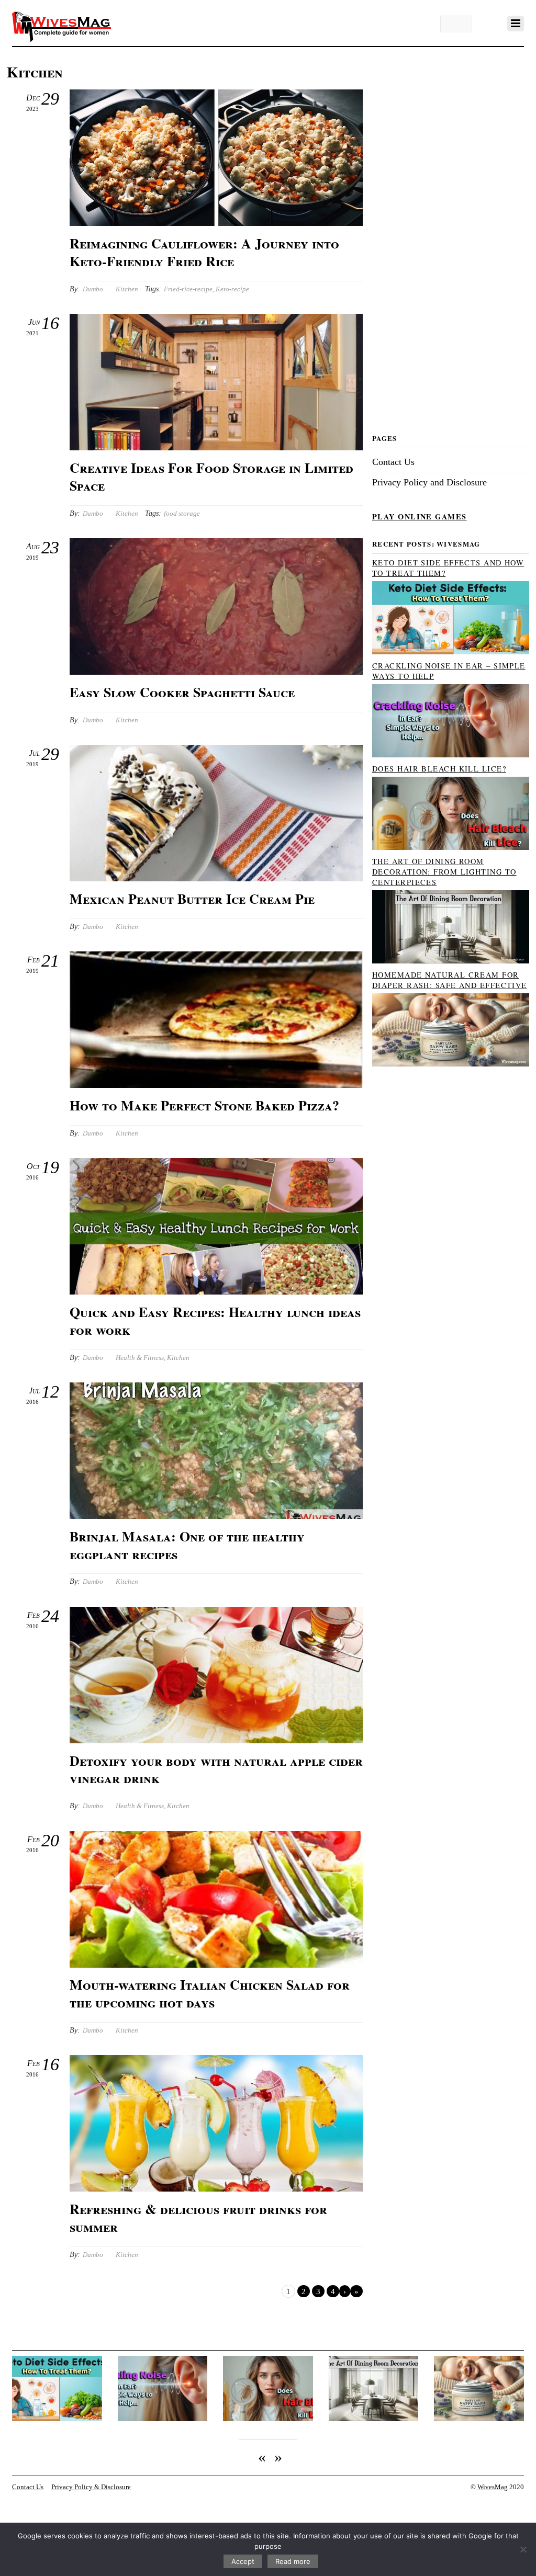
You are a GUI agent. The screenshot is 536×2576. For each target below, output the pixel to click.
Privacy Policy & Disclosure (91, 2487)
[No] (523, 2549)
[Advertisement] (451, 255)
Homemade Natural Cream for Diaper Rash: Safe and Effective (450, 980)
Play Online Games (420, 517)
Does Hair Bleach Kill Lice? (439, 769)
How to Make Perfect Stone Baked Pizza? (204, 1105)
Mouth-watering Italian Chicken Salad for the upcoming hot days (210, 1993)
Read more (293, 2561)
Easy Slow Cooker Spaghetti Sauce (182, 692)
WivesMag (493, 2487)
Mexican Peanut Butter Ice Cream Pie (192, 899)
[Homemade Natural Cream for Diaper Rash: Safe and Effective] (451, 1064)
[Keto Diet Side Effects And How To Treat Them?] (451, 652)
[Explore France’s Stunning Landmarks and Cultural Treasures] (479, 2419)
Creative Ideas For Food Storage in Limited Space (211, 476)
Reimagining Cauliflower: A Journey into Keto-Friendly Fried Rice (204, 252)
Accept (243, 2561)
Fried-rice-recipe (188, 289)
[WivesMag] (61, 37)
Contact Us (393, 462)
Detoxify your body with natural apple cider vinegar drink (216, 1769)
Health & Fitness (140, 1358)
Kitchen (127, 289)
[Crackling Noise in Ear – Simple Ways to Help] (451, 755)
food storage (182, 513)
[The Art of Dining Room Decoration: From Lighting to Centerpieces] (451, 961)
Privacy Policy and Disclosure (429, 482)
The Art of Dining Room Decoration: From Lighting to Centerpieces (444, 872)
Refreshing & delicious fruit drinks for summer (198, 2218)
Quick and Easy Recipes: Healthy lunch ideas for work (215, 1321)
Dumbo (93, 289)
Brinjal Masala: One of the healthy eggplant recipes (187, 1545)
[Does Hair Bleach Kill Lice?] (451, 847)
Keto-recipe (232, 289)
